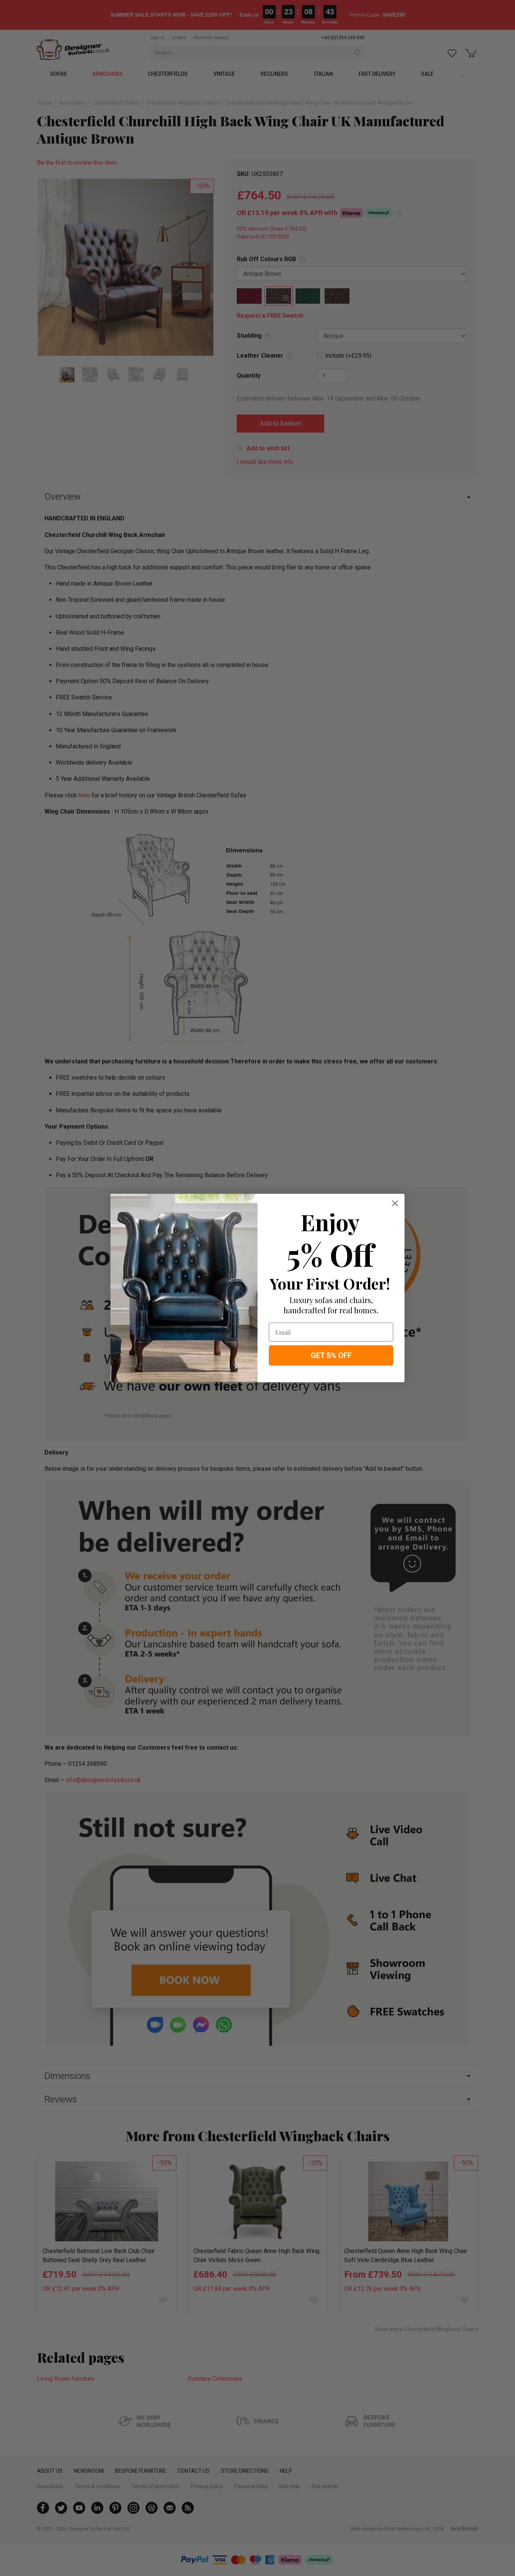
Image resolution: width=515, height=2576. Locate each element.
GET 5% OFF (331, 1355)
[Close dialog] (395, 1203)
